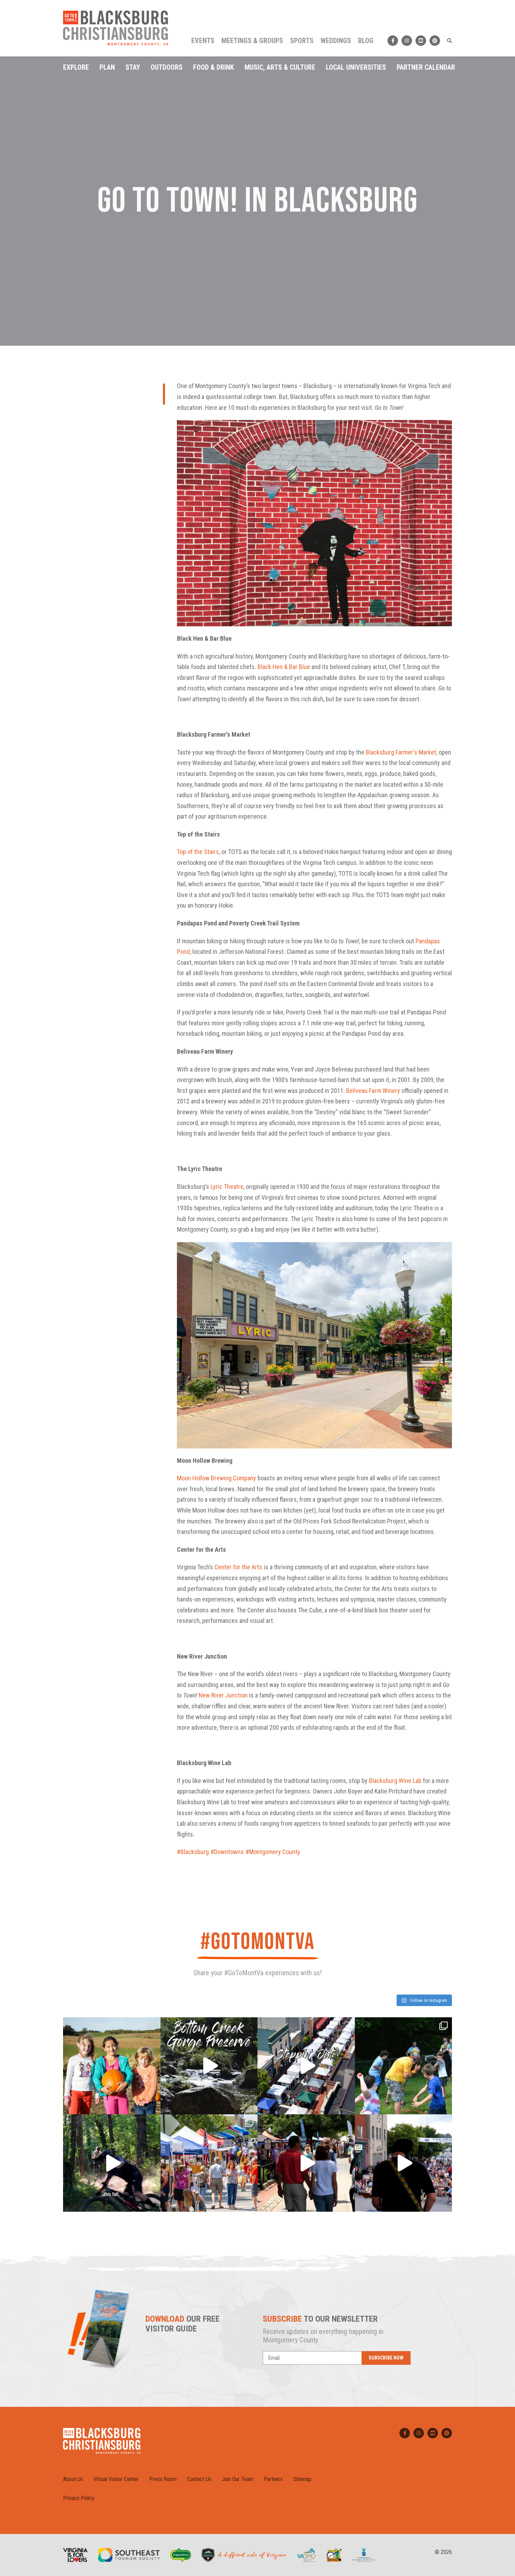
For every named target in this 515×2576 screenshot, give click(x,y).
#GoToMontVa (257, 1942)
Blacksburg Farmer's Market (401, 752)
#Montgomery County (273, 1852)
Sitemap (302, 2479)
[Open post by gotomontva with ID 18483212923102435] (306, 2066)
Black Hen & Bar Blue (284, 667)
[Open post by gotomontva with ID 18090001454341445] (209, 2163)
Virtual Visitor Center (116, 2479)
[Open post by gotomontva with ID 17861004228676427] (112, 2066)
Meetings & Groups (252, 41)
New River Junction (223, 1695)
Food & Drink (214, 67)
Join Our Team (238, 2479)
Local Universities (356, 67)
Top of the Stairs (198, 852)
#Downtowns (227, 1852)
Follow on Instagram (428, 2000)
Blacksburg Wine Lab (395, 1781)
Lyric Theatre (227, 1187)
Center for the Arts (238, 1567)
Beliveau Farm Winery (373, 1091)
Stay (133, 67)
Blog (366, 41)
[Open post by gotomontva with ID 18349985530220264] (404, 2066)
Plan (107, 67)
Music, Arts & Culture (280, 67)
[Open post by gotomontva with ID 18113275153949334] (209, 2066)
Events (203, 41)
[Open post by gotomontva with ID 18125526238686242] (404, 2163)
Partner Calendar (426, 67)
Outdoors (167, 67)
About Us (73, 2479)
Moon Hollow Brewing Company (217, 1478)
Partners (273, 2479)
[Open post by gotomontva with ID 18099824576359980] (112, 2163)
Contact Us (199, 2479)
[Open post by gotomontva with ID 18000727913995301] (306, 2163)
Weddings (336, 41)
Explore (76, 67)
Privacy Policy (79, 2498)
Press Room (163, 2479)
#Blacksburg (193, 1852)
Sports (302, 41)
